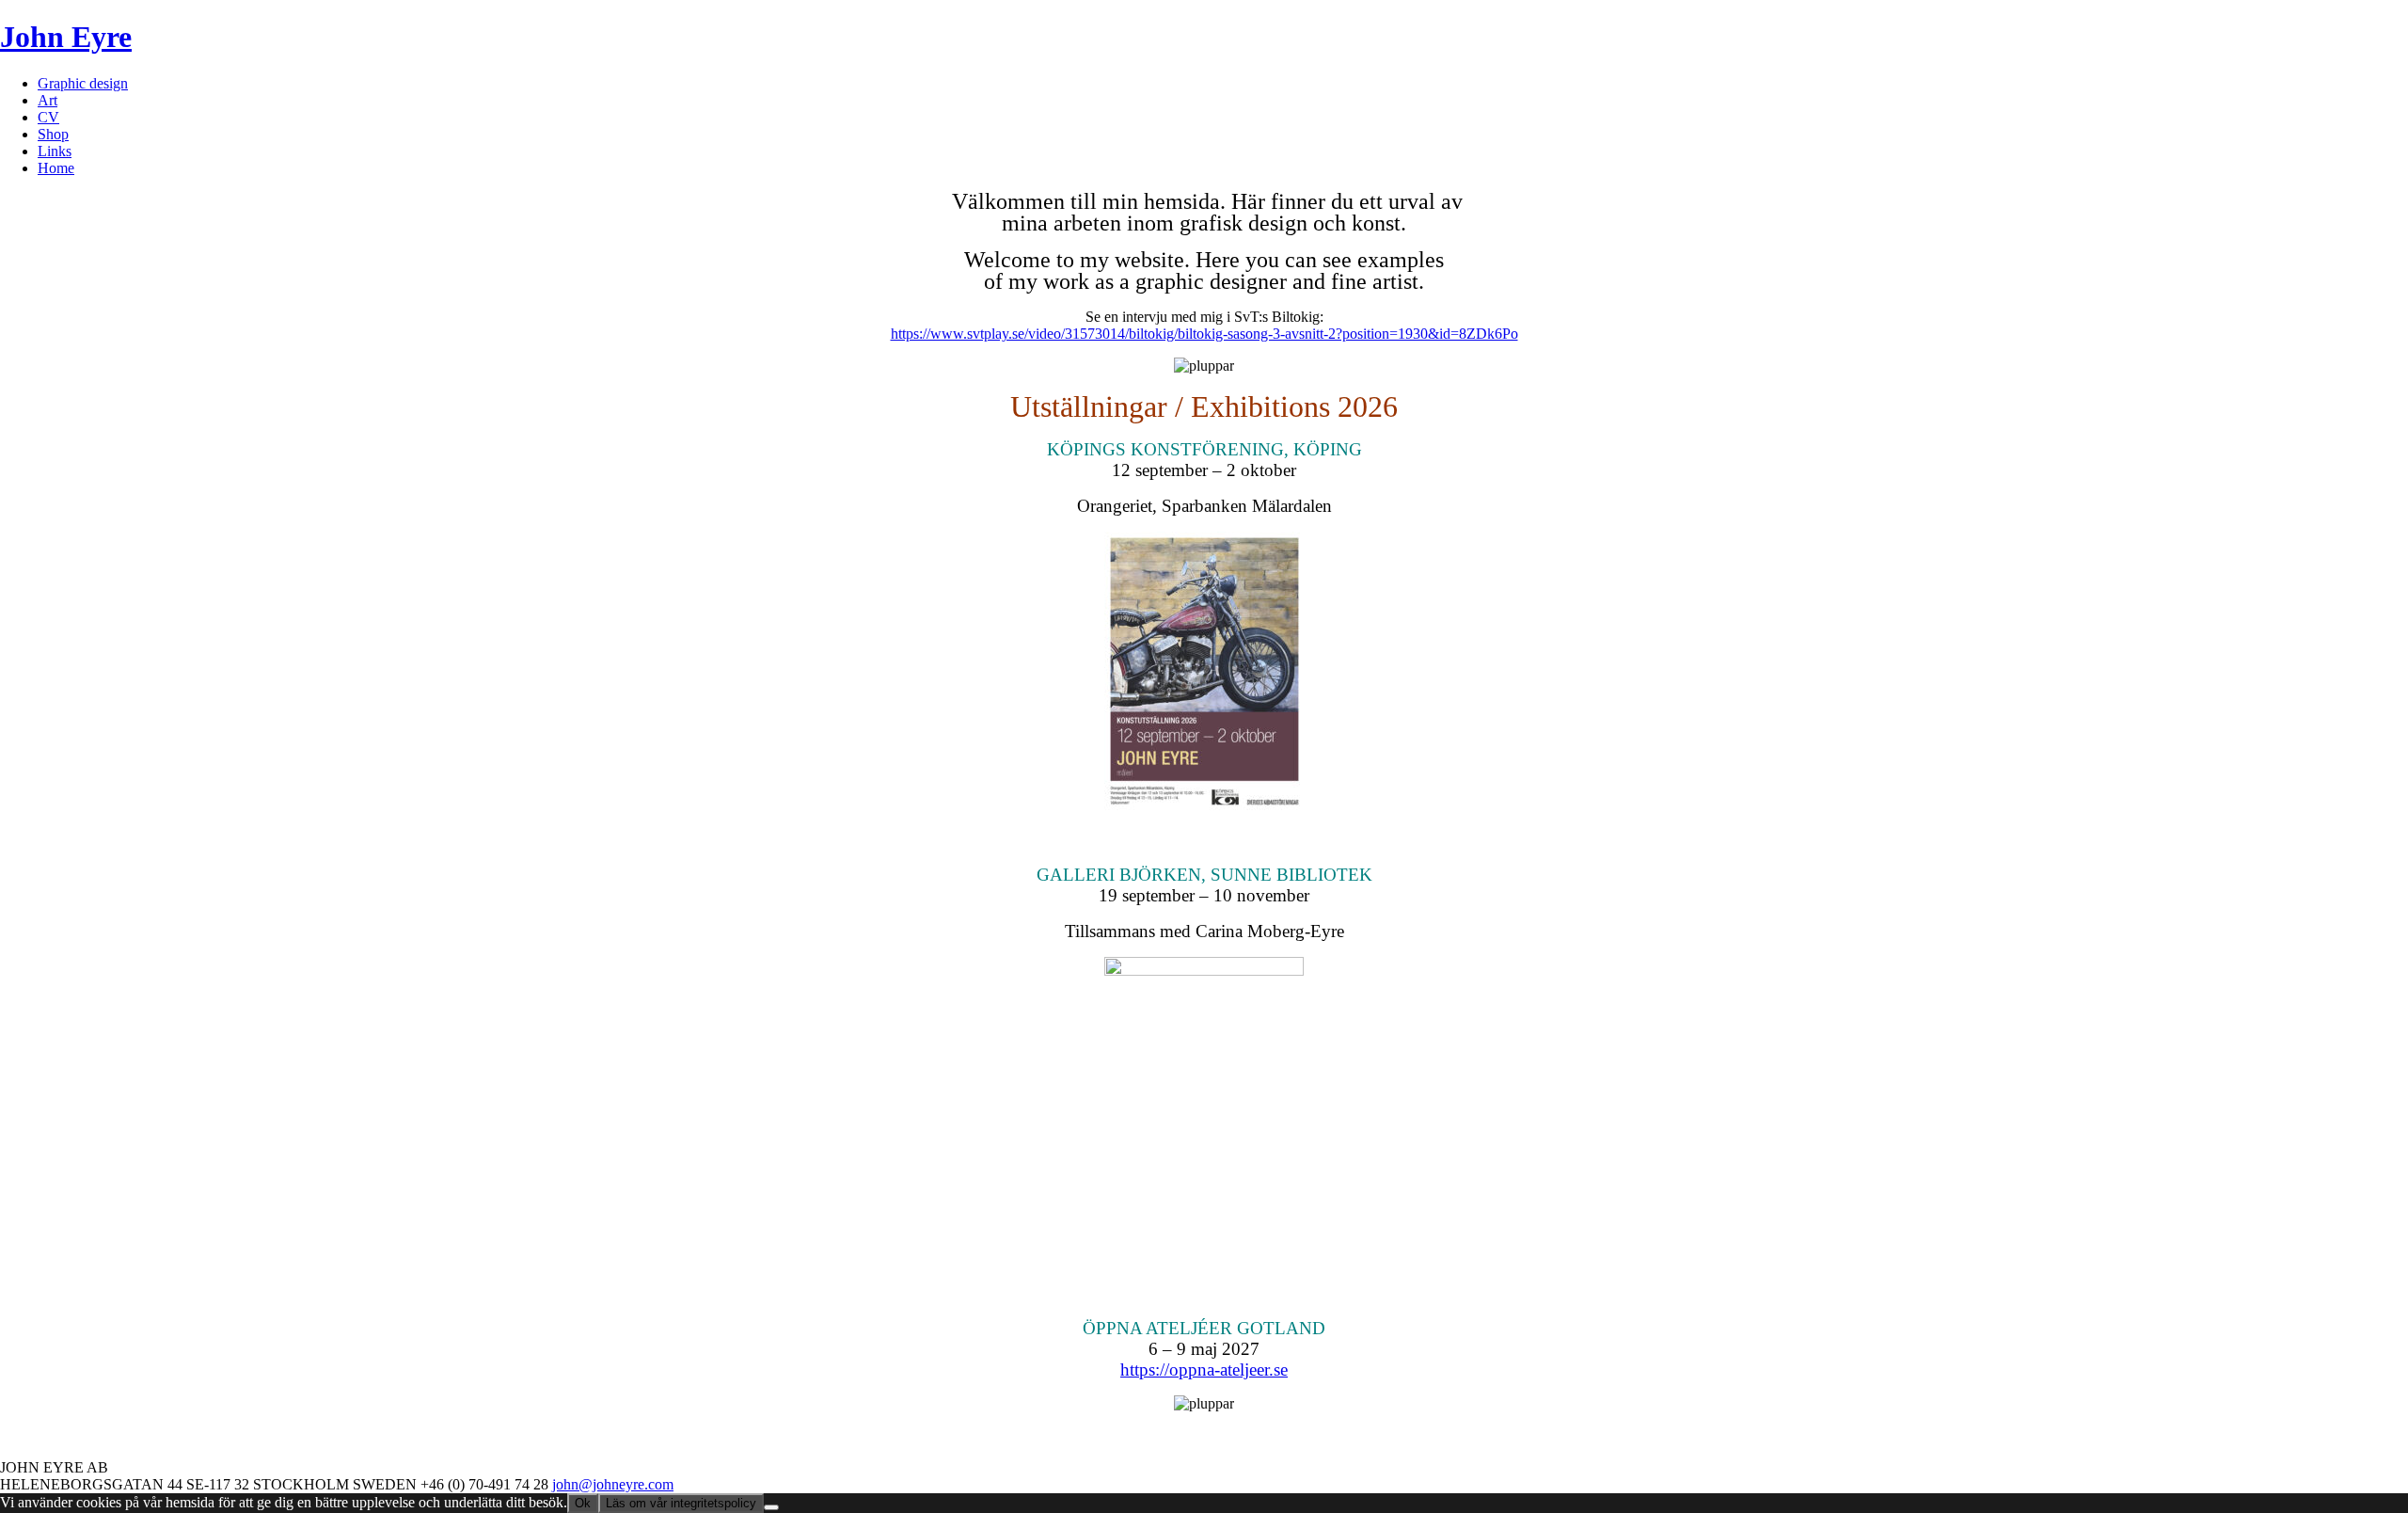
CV (48, 117)
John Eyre (66, 37)
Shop (53, 134)
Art (48, 100)
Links (55, 151)
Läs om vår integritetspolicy (681, 1503)
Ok (583, 1503)
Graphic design (83, 83)
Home (56, 168)
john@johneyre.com (613, 1484)
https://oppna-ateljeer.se (1204, 1370)
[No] (771, 1507)
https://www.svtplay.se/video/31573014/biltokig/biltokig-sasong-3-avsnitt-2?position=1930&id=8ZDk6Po (1204, 334)
